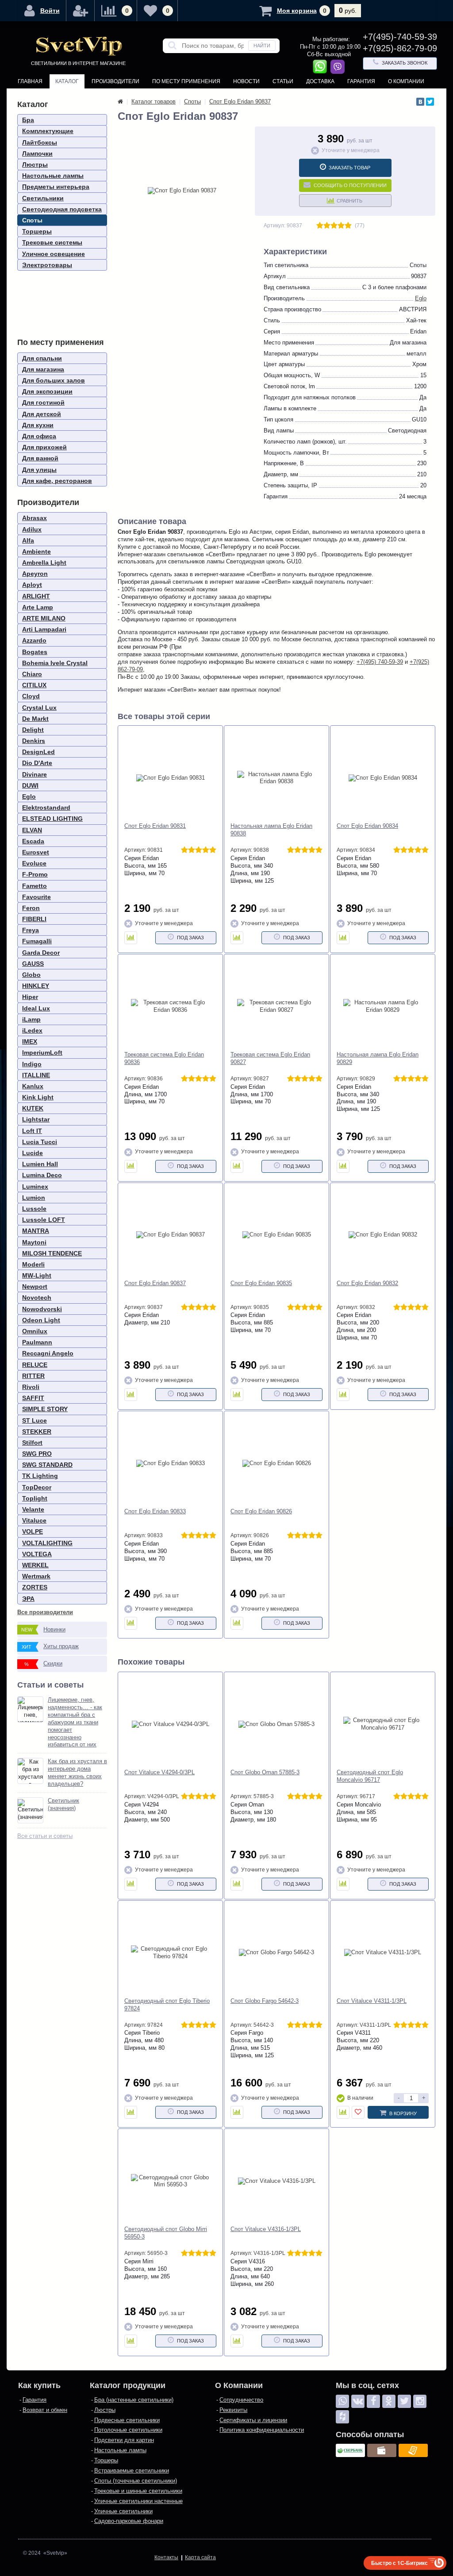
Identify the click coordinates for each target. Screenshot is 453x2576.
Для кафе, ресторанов (57, 481)
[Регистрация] (81, 11)
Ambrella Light (44, 563)
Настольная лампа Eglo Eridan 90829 (378, 1058)
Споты (32, 220)
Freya (31, 930)
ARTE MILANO (44, 618)
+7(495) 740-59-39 (380, 662)
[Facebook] (373, 2401)
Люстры (35, 165)
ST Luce (35, 1420)
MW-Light (37, 1275)
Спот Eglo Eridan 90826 (261, 1511)
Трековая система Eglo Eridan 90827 (270, 1058)
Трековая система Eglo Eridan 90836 (164, 1058)
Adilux (32, 529)
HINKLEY (36, 986)
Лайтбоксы (40, 142)
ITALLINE (36, 1075)
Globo (31, 975)
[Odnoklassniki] (389, 2401)
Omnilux (35, 1331)
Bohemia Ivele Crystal (55, 663)
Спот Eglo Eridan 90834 (367, 826)
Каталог (67, 81)
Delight (33, 730)
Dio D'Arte (37, 763)
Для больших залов (54, 380)
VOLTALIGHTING (47, 1543)
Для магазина (43, 369)
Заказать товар (349, 168)
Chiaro (32, 674)
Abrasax (35, 518)
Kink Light (38, 1097)
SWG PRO (37, 1454)
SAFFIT (33, 1398)
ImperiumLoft (42, 1053)
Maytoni (34, 1242)
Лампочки (37, 153)
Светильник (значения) (63, 1804)
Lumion (34, 1198)
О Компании (406, 81)
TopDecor (37, 1487)
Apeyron (35, 574)
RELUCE (35, 1365)
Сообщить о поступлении (350, 185)
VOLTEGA (37, 1554)
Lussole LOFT (44, 1220)
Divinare (35, 774)
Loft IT (32, 1131)
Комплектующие (48, 131)
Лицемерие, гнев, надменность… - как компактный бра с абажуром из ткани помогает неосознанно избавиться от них (75, 1722)
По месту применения (186, 81)
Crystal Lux (39, 708)
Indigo (32, 1064)
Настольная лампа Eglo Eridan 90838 (271, 830)
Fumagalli (37, 941)
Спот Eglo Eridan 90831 (155, 826)
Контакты (32, 96)
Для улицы (39, 470)
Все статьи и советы (45, 1836)
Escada (33, 841)
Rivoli (31, 1387)
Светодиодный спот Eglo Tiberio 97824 (167, 2005)
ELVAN (32, 830)
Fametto (35, 886)
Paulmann (37, 1342)
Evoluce (34, 863)
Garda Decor (41, 953)
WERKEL (35, 1565)
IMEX (30, 1041)
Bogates (35, 652)
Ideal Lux (36, 1008)
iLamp (31, 1019)
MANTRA (36, 1231)
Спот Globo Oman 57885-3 (265, 1772)
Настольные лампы (53, 176)
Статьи (283, 81)
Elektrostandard (46, 808)
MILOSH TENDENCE (52, 1253)
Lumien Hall (40, 1164)
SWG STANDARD (47, 1465)
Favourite (36, 897)
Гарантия (361, 81)
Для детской (42, 414)
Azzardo (34, 640)
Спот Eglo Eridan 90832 (367, 1283)
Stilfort (32, 1443)
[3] (334, 226)
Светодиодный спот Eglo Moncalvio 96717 (370, 1776)
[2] (327, 226)
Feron (31, 908)
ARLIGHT (36, 596)
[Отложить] (358, 2112)
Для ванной (40, 458)
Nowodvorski (42, 1309)
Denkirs (34, 741)
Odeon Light (41, 1320)
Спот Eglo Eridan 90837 (155, 1283)
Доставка (320, 81)
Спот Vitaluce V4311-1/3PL (372, 2001)
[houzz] (342, 2417)
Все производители (45, 1612)
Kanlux (33, 1086)
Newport (35, 1286)
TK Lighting (40, 1476)
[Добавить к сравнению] (131, 938)
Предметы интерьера (56, 187)
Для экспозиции (47, 391)
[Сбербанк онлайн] (350, 2450)
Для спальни (42, 358)
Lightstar (36, 1119)
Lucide (33, 1153)
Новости (246, 81)
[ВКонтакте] (420, 102)
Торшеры (37, 231)
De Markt (35, 719)
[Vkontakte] (358, 2401)
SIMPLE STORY (45, 1409)
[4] (341, 226)
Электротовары (47, 265)
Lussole (34, 1209)
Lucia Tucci (40, 1142)
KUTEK (33, 1108)
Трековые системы (52, 242)
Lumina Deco (42, 1175)
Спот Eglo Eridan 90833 (155, 1511)
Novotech (37, 1298)
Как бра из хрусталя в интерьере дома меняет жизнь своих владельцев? (77, 1772)
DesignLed (38, 752)
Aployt (32, 585)
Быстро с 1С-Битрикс (399, 2563)
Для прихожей (44, 447)
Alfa (28, 540)
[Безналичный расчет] (413, 2450)
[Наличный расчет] (382, 2450)
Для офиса (39, 436)
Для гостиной (43, 402)
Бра (28, 120)
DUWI (30, 785)
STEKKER (37, 1432)
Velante (33, 1509)
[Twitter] (430, 102)
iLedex (32, 1030)
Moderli (33, 1264)
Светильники (43, 198)
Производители (115, 81)
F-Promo (35, 874)
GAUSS (33, 964)
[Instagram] (420, 2401)
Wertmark (36, 1576)
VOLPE (33, 1531)
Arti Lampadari (44, 629)
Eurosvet (36, 852)
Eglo (29, 796)
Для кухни (38, 425)
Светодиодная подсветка (62, 209)
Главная (30, 81)
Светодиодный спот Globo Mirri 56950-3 (166, 2233)
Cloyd (31, 696)
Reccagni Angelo (48, 1353)
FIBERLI (34, 919)
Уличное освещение (54, 254)
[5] (348, 226)
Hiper (30, 997)
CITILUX (34, 685)
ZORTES (35, 1587)
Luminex (35, 1187)
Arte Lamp (38, 607)
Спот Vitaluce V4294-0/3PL (159, 1772)
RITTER (33, 1376)
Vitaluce (34, 1520)
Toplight (35, 1498)
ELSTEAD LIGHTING (52, 819)
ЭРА (28, 1599)
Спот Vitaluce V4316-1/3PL (266, 2229)
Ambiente (36, 551)
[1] (320, 226)
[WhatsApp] (342, 2401)
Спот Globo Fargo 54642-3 (265, 2001)
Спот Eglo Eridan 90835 (261, 1283)
